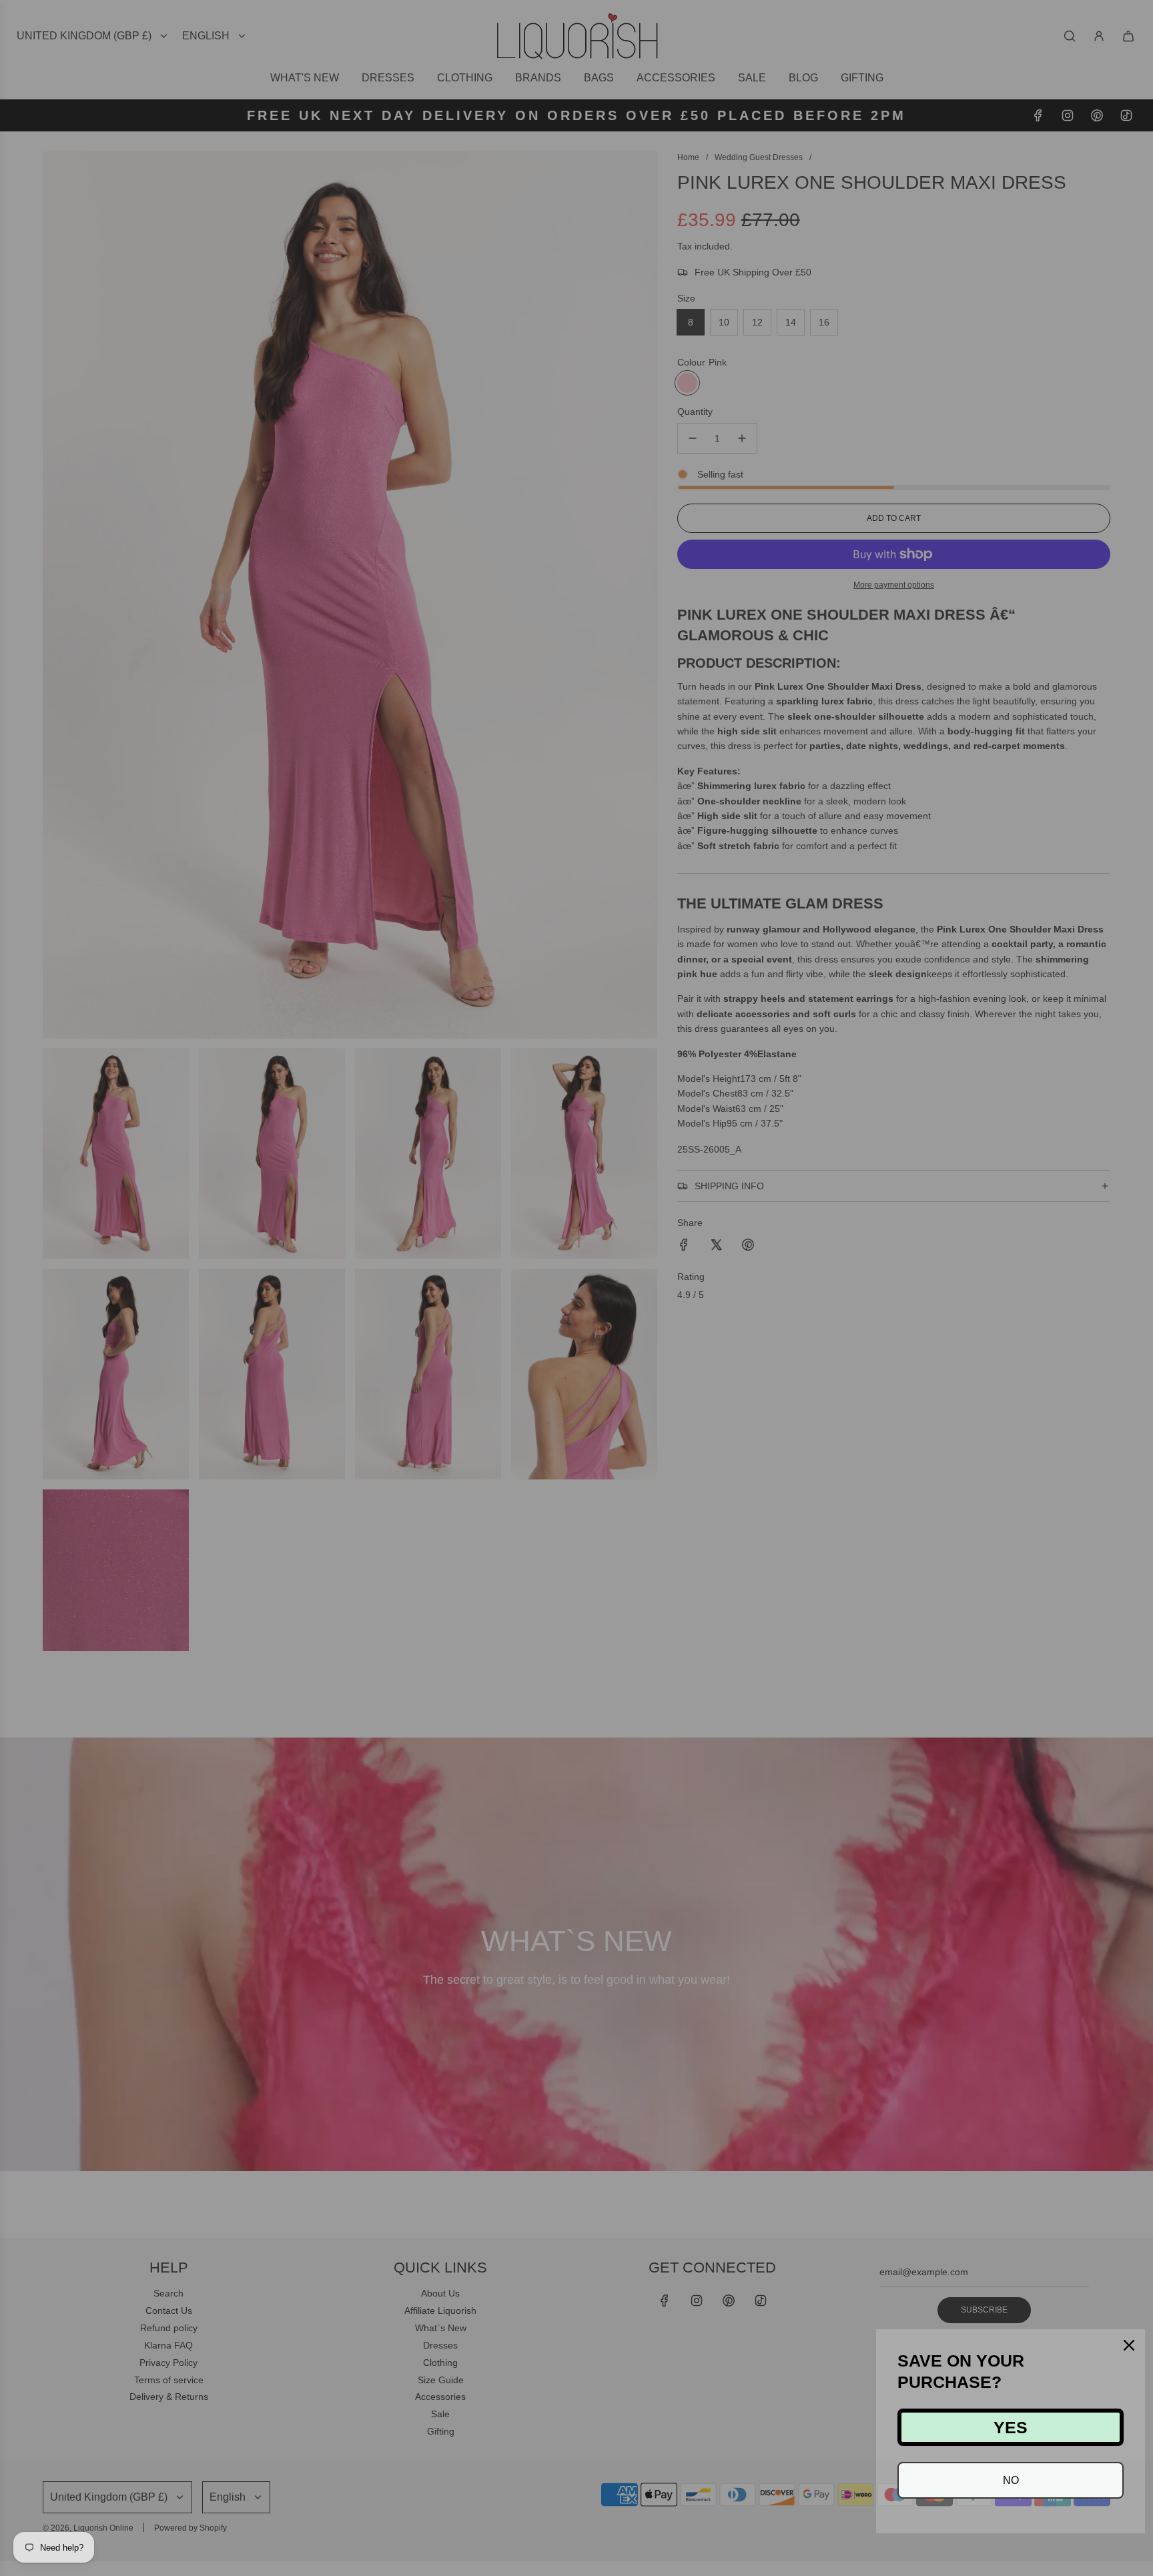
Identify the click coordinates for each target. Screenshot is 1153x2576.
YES (1011, 2427)
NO (1011, 2480)
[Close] (1129, 2345)
